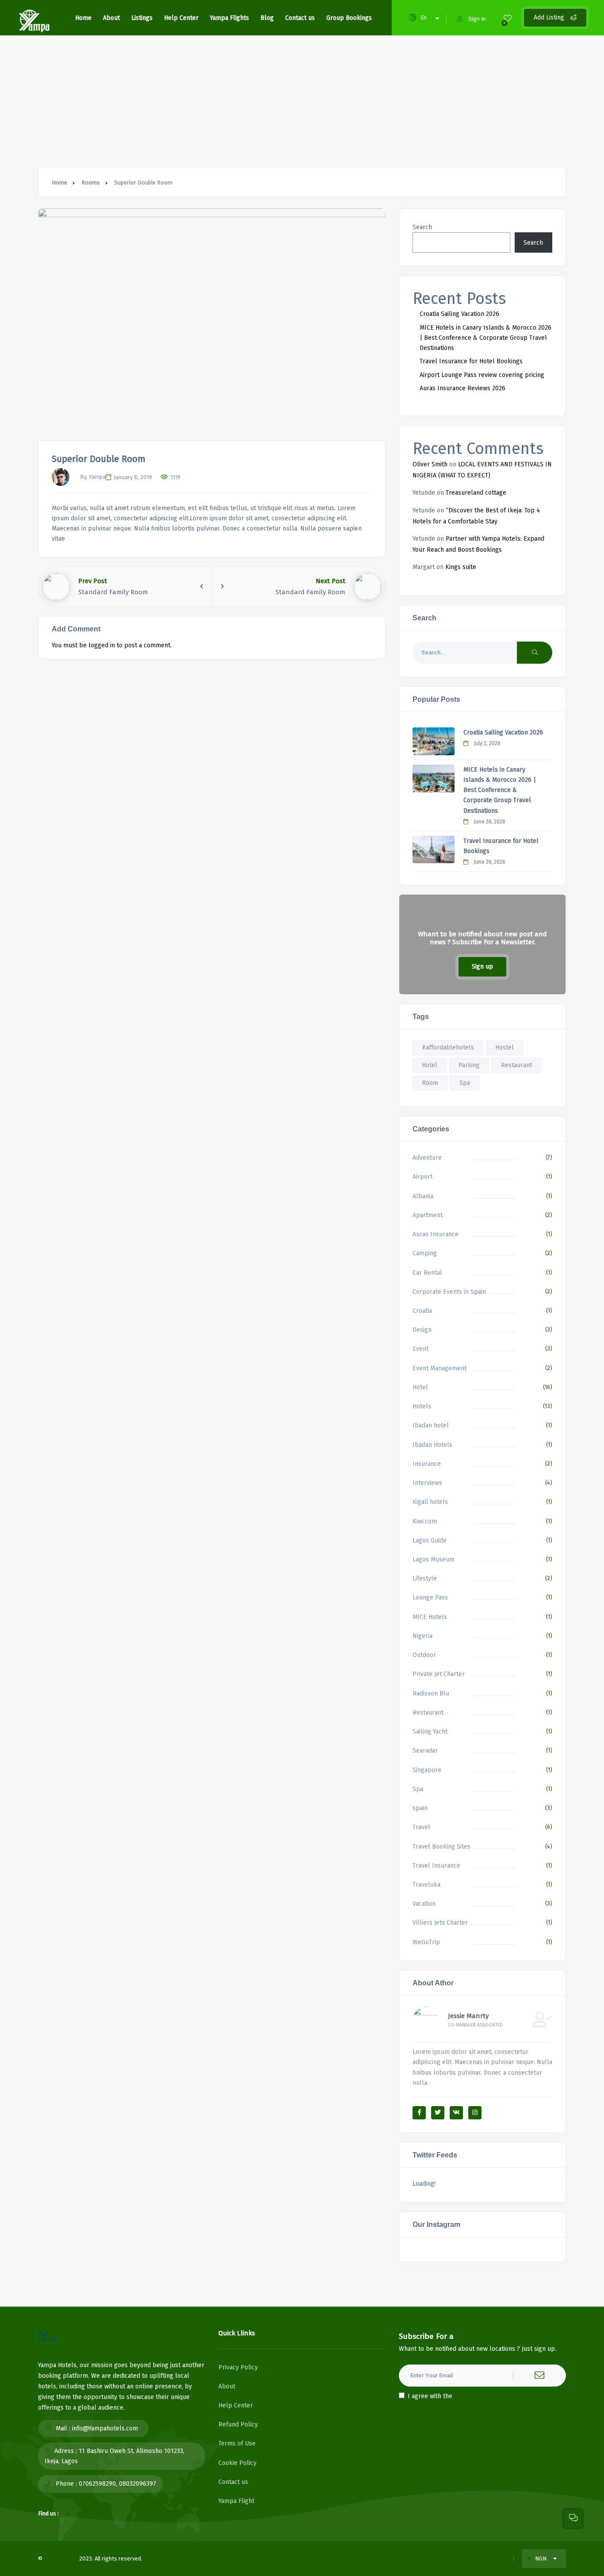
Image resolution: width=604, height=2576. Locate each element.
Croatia (422, 1311)
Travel (421, 1827)
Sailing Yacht (430, 1732)
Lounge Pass (430, 1598)
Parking (469, 1065)
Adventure (427, 1158)
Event (421, 1349)
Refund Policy (238, 2424)
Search (422, 227)
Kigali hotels (430, 1502)
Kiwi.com (425, 1521)
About (111, 18)
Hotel (430, 1065)
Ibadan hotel (431, 1425)
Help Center (181, 18)
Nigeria (422, 1636)
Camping (425, 1253)
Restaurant (516, 1065)
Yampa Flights (229, 18)
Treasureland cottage (476, 493)
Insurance (427, 1464)
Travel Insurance (436, 1866)
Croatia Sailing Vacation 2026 (459, 314)
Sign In (477, 19)
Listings (142, 18)
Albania (423, 1196)
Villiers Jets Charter (440, 1923)
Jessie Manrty (468, 2016)
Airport (422, 1177)
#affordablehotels (448, 1048)
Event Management (440, 1368)
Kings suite (461, 567)
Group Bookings (349, 18)
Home (83, 18)
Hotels (422, 1406)
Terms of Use (237, 2443)
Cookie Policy (237, 2463)
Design (422, 1330)
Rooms (91, 183)
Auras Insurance (436, 1234)
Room (430, 1083)
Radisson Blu (431, 1694)
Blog (267, 18)
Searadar (425, 1751)
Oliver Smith (430, 464)
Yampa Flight (236, 2501)
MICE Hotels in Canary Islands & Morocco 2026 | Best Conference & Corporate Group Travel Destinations (485, 338)
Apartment (428, 1215)
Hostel (505, 1048)
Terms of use (424, 2559)
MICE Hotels (430, 1617)
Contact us (300, 18)
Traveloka (426, 1885)
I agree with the (451, 2396)
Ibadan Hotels (432, 1445)
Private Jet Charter (439, 1674)
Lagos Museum (434, 1559)
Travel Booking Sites (442, 1847)
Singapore (427, 1770)
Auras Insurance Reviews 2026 (463, 388)
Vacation (424, 1904)
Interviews (427, 1483)
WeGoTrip (426, 1942)
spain (420, 1808)
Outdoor (424, 1655)
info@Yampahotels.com (105, 2428)
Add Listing (550, 17)
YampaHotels (61, 2559)
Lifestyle (425, 1578)
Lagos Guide (430, 1540)
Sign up (482, 967)
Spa (465, 1083)
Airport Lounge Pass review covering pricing (482, 375)
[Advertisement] (302, 102)
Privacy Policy (238, 2367)
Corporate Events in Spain (449, 1292)
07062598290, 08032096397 (117, 2484)
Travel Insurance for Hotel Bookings (471, 361)
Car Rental (427, 1273)
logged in (102, 645)
